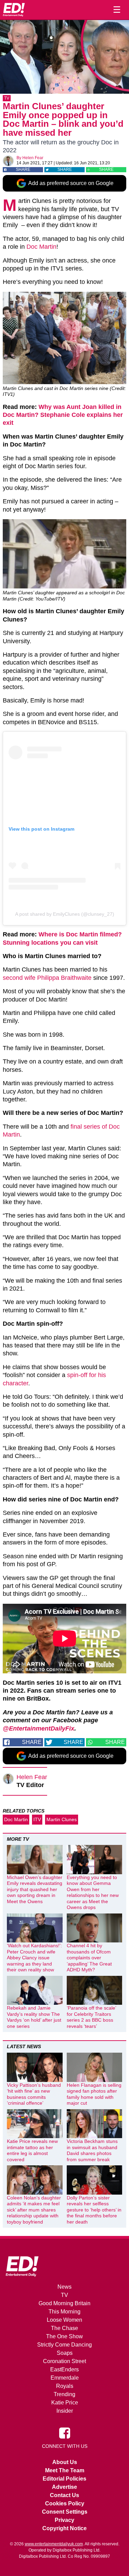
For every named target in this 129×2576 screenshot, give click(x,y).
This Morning (64, 2312)
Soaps (65, 2353)
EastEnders (64, 2369)
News (64, 2287)
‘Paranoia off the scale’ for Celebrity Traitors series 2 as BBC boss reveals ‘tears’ (91, 2017)
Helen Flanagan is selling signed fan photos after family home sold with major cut (94, 2094)
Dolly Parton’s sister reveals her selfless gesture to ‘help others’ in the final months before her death (94, 2210)
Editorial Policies (64, 2479)
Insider (65, 2411)
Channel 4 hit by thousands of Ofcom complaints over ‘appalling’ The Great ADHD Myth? (89, 1958)
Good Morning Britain (64, 2303)
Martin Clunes (62, 1819)
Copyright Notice (64, 2528)
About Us (65, 2462)
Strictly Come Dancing (64, 2345)
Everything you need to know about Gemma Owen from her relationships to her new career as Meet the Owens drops (93, 1892)
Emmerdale (65, 2378)
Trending (64, 2394)
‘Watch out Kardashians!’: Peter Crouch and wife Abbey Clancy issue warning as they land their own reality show (34, 1958)
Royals (65, 2386)
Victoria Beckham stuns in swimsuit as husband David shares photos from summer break (92, 2150)
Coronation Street (64, 2361)
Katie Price (65, 2403)
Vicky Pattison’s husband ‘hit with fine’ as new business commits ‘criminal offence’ (34, 2094)
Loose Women (64, 2320)
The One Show (64, 2336)
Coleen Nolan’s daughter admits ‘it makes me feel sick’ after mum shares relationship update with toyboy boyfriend (34, 2210)
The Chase (64, 2328)
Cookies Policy (65, 2503)
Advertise (64, 2487)
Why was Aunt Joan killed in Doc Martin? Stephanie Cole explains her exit (63, 415)
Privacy (64, 2520)
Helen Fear (33, 158)
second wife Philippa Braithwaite (47, 978)
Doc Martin (41, 247)
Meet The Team (65, 2470)
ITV (37, 1819)
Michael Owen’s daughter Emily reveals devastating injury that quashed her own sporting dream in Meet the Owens (35, 1889)
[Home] (14, 10)
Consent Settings (65, 2512)
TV (7, 98)
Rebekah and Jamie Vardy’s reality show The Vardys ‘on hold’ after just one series (34, 2017)
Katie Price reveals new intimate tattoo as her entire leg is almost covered (32, 2150)
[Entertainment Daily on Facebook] (65, 2433)
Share (23, 170)
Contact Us (64, 2495)
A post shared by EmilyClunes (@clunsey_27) (65, 914)
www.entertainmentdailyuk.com (54, 2544)
